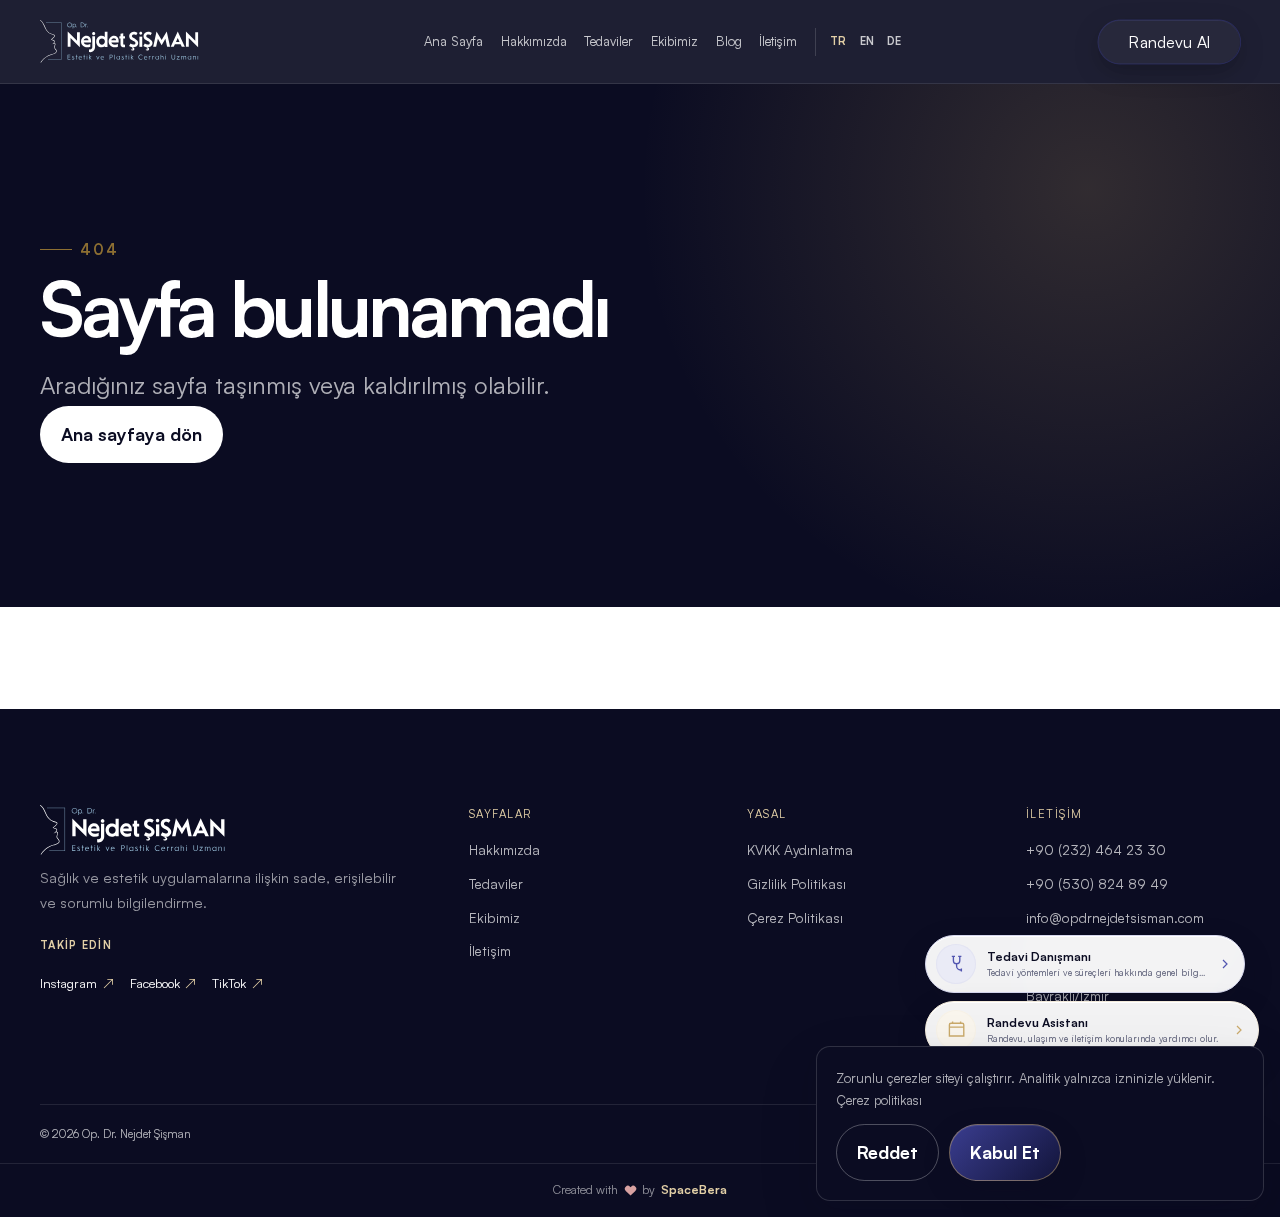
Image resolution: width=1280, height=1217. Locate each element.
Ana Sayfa (453, 41)
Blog (729, 41)
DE (894, 41)
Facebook (163, 983)
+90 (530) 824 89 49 (1097, 883)
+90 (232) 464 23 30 (1096, 849)
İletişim (778, 41)
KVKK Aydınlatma (800, 849)
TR (838, 41)
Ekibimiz (674, 41)
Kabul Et (1005, 1152)
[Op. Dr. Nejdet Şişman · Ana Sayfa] (136, 41)
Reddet (887, 1152)
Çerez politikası (879, 1100)
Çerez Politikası (795, 917)
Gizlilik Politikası (796, 883)
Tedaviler (608, 41)
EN (867, 41)
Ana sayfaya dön (131, 434)
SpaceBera (694, 1189)
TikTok (237, 983)
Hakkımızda (534, 41)
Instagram (77, 983)
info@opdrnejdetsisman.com (1115, 917)
